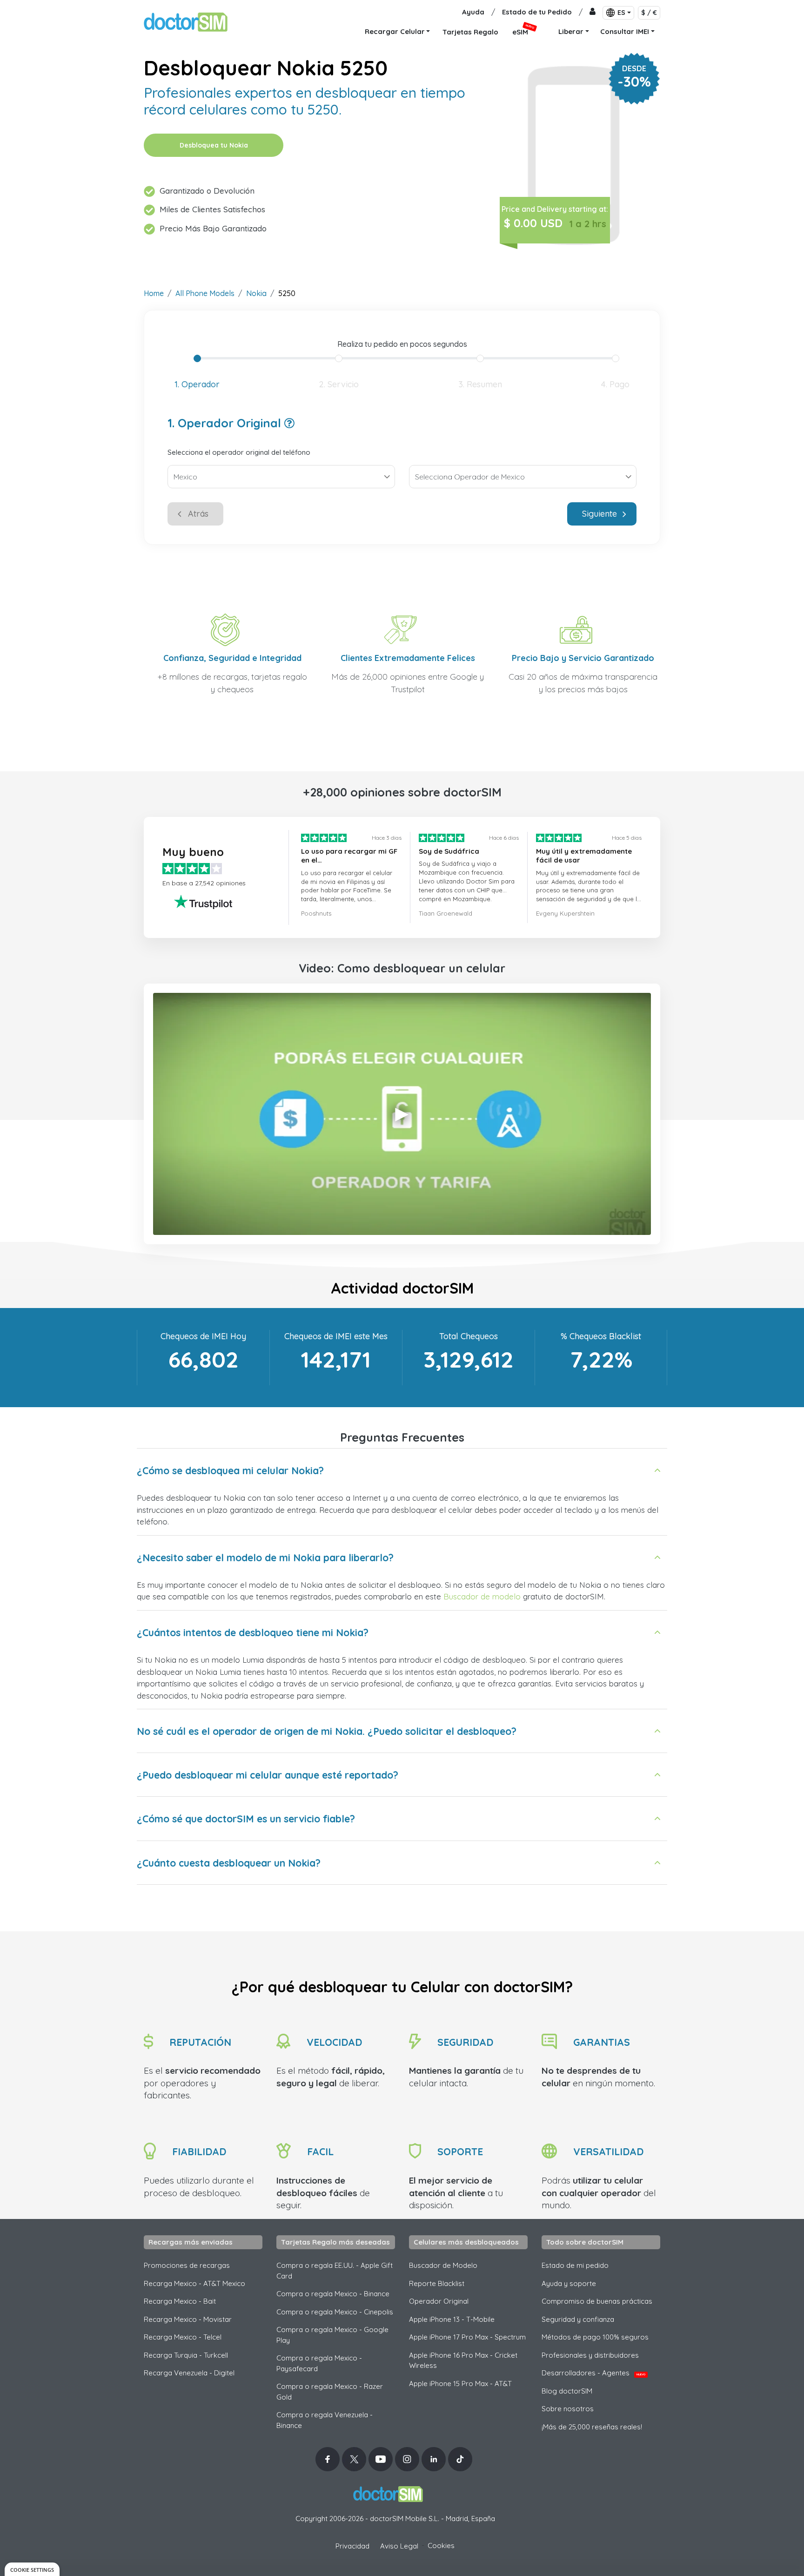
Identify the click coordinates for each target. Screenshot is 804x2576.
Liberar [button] (571, 31)
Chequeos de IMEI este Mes (336, 1336)
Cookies (441, 2546)
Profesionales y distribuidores (590, 2355)
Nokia (256, 293)
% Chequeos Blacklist (601, 1336)
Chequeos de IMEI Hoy (203, 1336)
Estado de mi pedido (575, 2265)
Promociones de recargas (187, 2265)
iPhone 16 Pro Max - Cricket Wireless (463, 2360)
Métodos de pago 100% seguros (595, 2337)
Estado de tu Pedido (537, 12)
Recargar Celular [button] (395, 31)
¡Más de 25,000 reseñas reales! (592, 2427)
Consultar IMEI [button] (625, 31)
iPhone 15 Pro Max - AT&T (460, 2384)
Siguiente (600, 514)
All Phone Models (205, 293)
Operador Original (439, 2301)
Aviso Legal (399, 2546)
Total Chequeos (469, 1336)
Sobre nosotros (568, 2409)
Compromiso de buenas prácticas (597, 2301)
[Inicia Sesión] (593, 12)
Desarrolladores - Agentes (593, 2373)
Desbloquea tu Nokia (214, 145)
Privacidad (352, 2546)
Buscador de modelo (482, 1596)
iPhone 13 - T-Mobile (452, 2319)
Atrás (198, 514)
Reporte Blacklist (437, 2283)
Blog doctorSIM (567, 2391)
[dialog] (32, 2569)
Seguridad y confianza (578, 2319)
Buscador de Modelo (443, 2265)
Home (154, 293)
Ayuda (473, 12)
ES (621, 13)
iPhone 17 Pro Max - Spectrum (467, 2337)
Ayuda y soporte (569, 2283)
